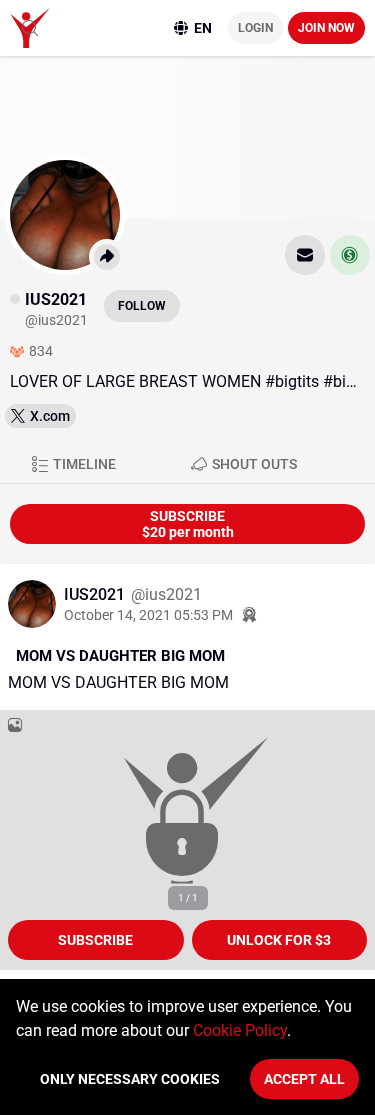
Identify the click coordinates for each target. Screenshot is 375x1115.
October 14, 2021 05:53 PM (148, 615)
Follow (142, 306)
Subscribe (95, 940)
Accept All (304, 1079)
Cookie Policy (240, 1030)
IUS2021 (96, 594)
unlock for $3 (279, 940)
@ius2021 (166, 594)
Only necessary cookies (130, 1079)
